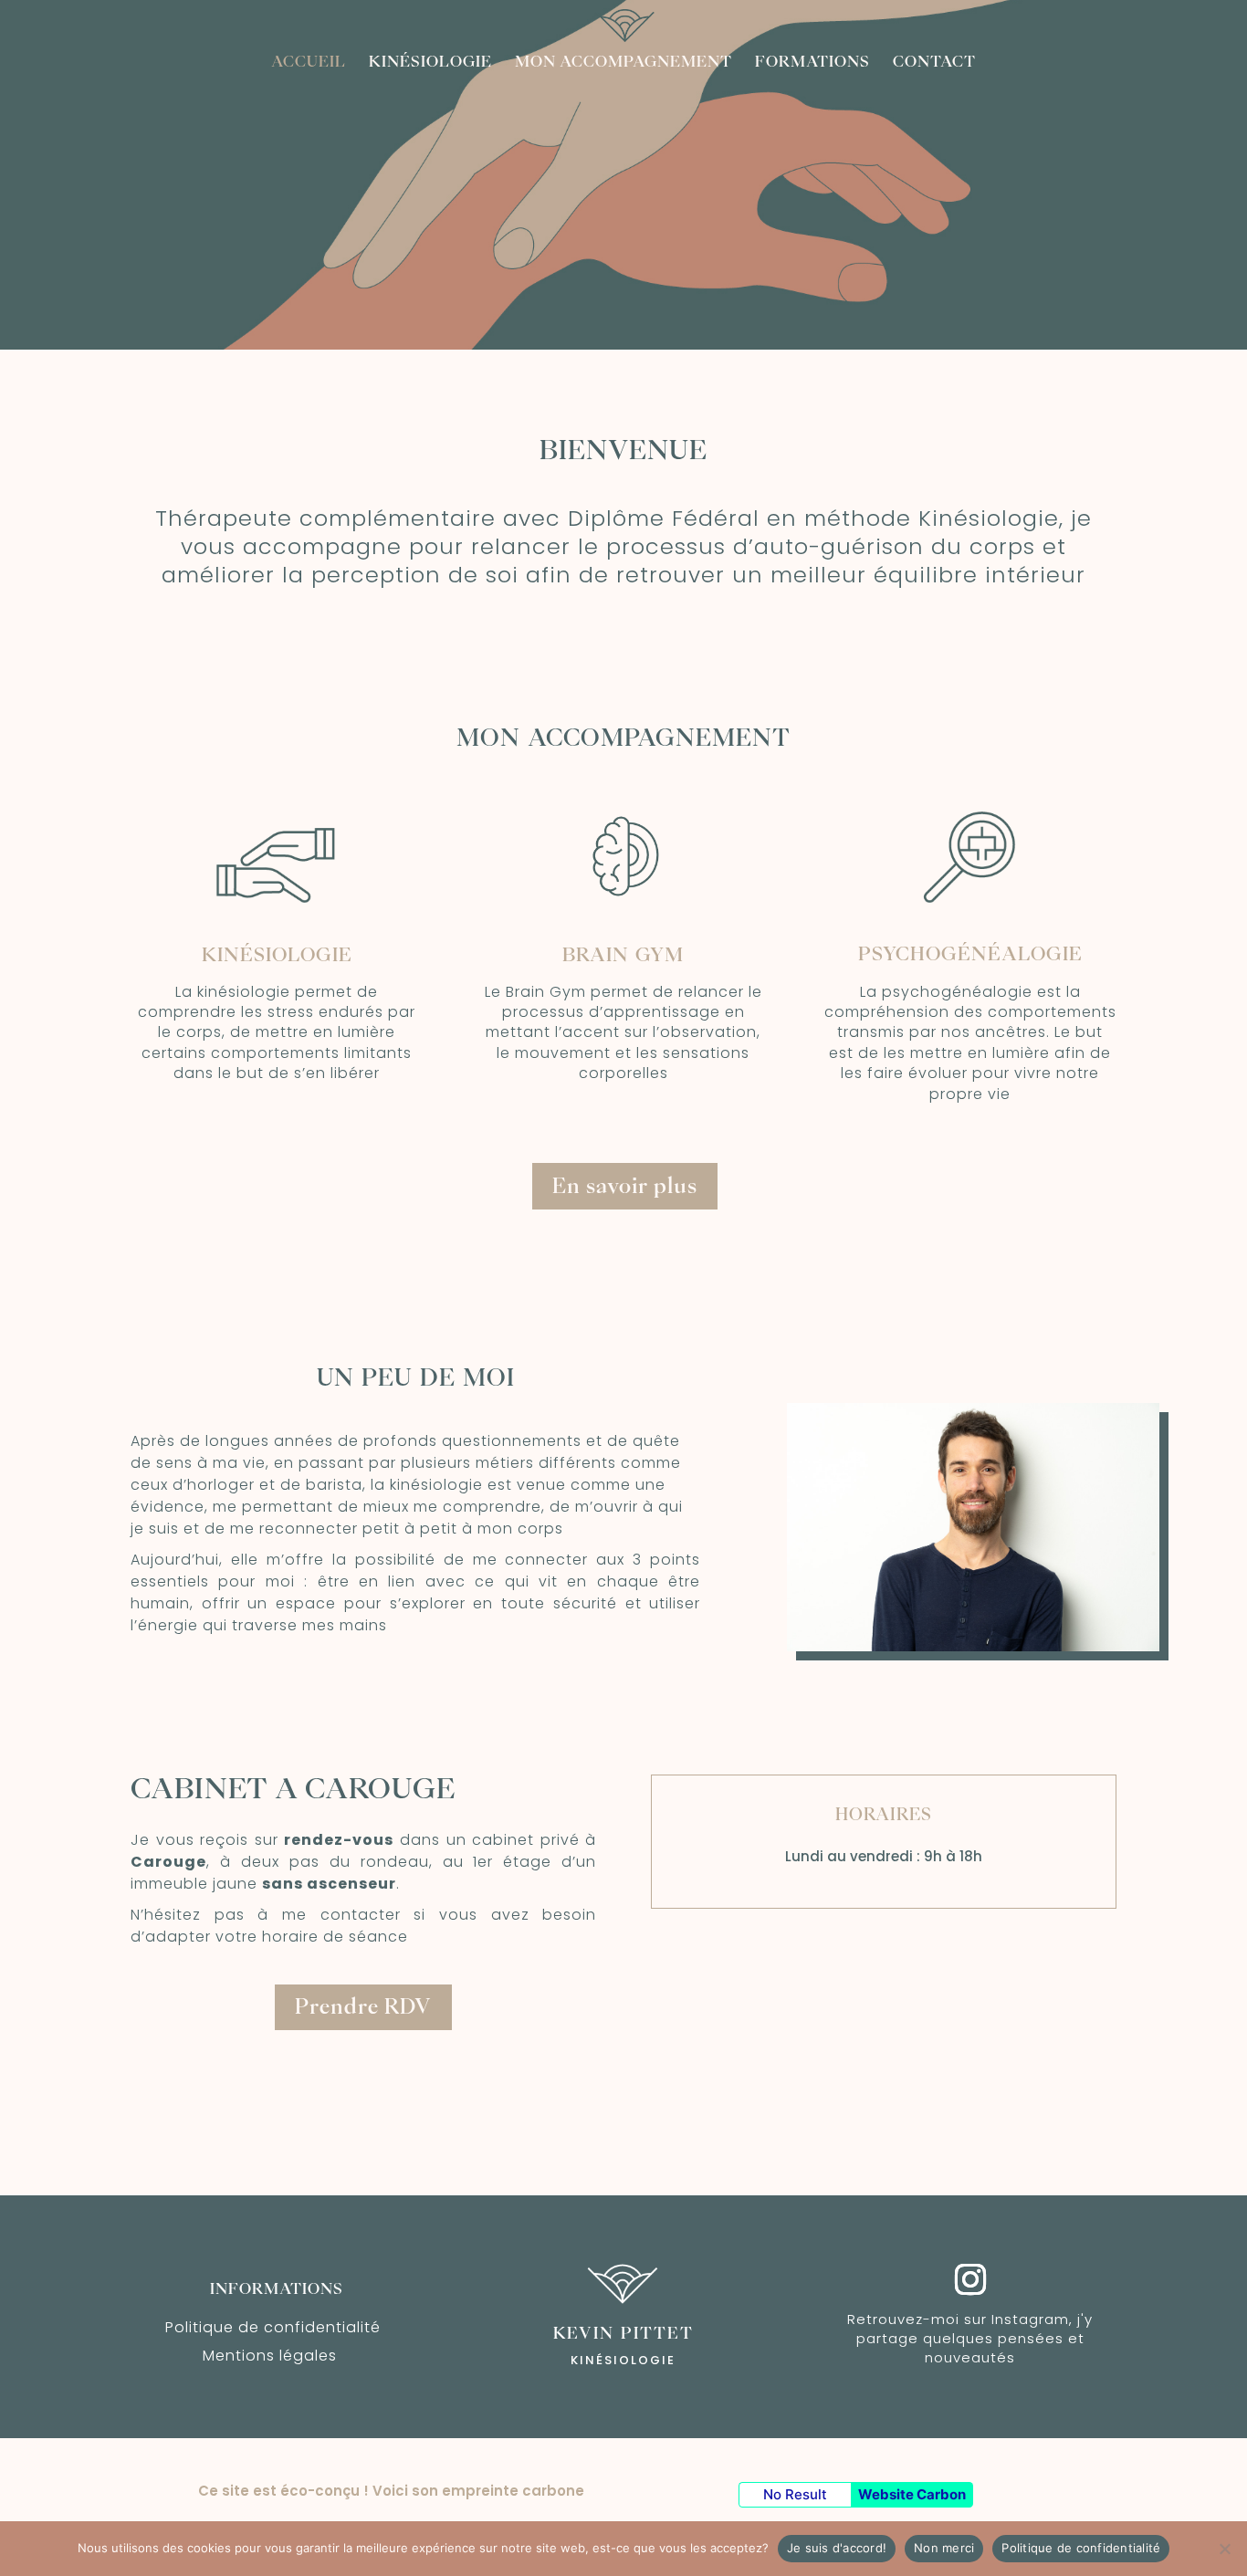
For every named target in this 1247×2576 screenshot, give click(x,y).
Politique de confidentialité (273, 2327)
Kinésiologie (430, 62)
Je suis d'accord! (837, 2548)
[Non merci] (1224, 2549)
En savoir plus (625, 1186)
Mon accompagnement (623, 62)
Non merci (944, 2548)
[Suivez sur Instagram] (970, 2260)
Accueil (309, 62)
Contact (934, 62)
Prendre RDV (363, 2006)
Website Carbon (912, 2494)
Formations (812, 62)
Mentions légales (270, 2356)
